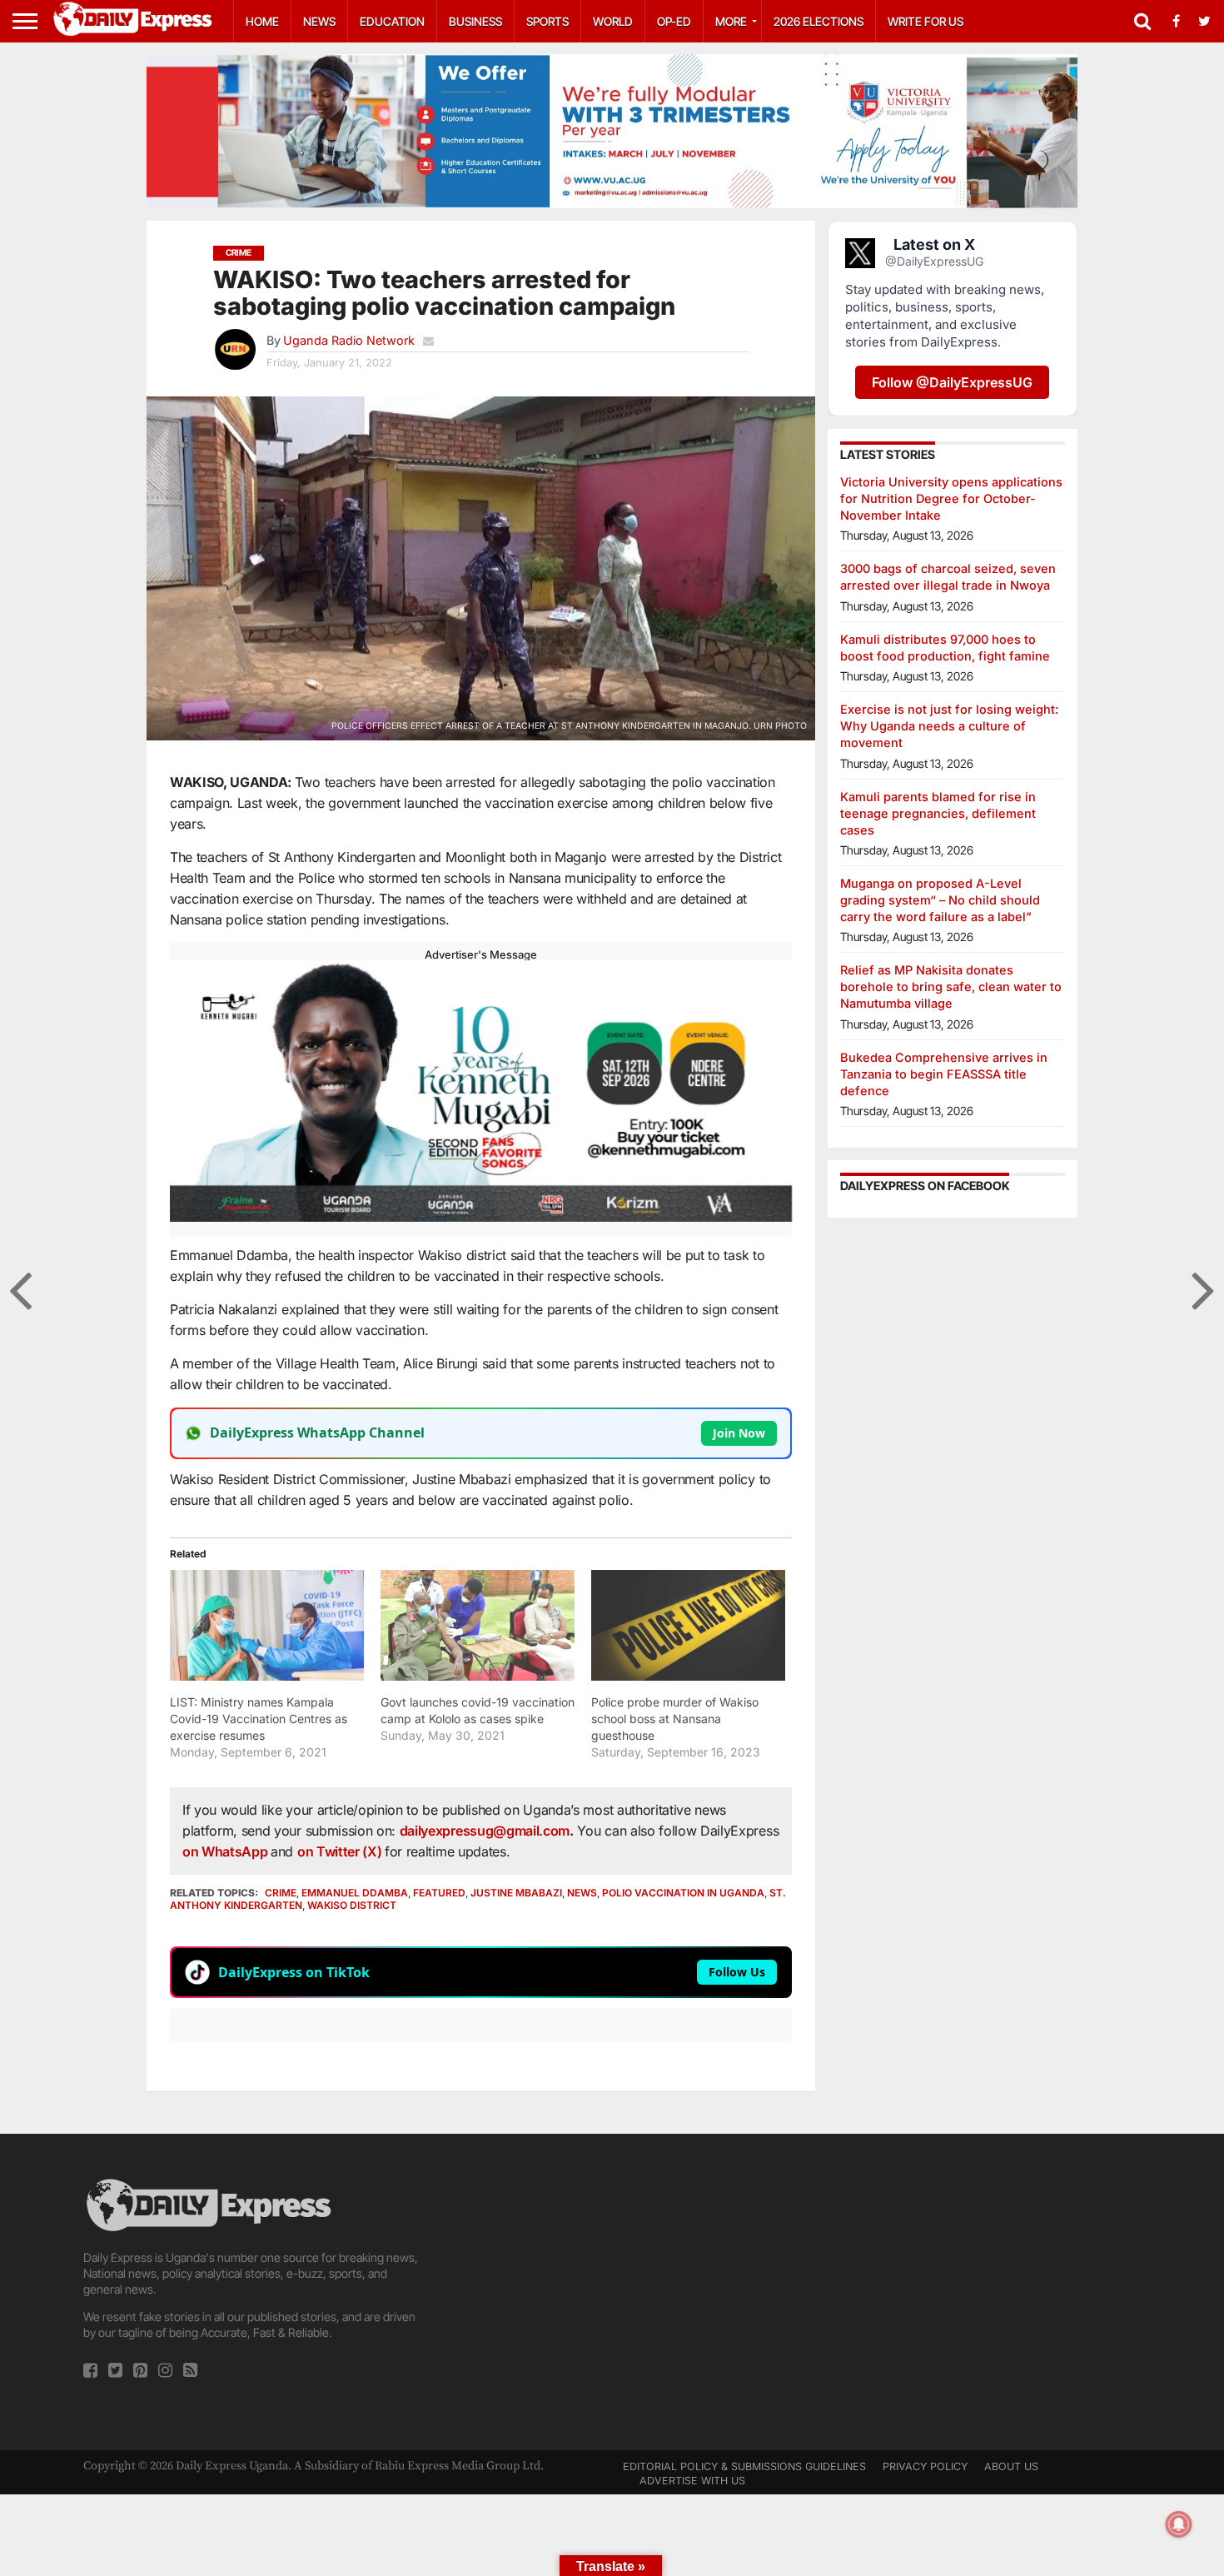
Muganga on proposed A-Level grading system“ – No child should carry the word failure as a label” (940, 900)
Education (392, 21)
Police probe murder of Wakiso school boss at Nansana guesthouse (675, 1719)
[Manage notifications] (1179, 2524)
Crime (281, 1893)
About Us (1011, 2466)
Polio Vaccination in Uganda (683, 1893)
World (613, 21)
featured (439, 1893)
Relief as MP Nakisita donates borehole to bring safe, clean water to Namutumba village (951, 987)
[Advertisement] (612, 2292)
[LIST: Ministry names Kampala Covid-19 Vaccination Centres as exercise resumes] (267, 1625)
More (731, 21)
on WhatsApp (226, 1851)
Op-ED (674, 21)
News (319, 21)
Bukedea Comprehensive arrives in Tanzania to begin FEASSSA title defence (944, 1074)
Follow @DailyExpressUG (952, 382)
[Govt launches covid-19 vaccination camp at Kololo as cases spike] (478, 1625)
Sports (547, 21)
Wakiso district (352, 1905)
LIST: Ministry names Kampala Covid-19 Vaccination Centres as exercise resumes (259, 1719)
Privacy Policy (925, 2466)
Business (475, 21)
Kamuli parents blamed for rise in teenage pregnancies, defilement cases (938, 813)
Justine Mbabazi (516, 1893)
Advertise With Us (692, 2481)
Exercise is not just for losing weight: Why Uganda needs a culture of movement (949, 726)
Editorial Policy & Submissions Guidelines (744, 2466)
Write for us (925, 21)
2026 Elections (818, 21)
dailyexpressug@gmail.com (485, 1831)
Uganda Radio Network (349, 340)
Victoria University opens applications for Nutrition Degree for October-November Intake (951, 498)
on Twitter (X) (341, 1851)
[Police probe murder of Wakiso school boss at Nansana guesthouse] (688, 1625)
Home (262, 21)
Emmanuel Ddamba (355, 1893)
